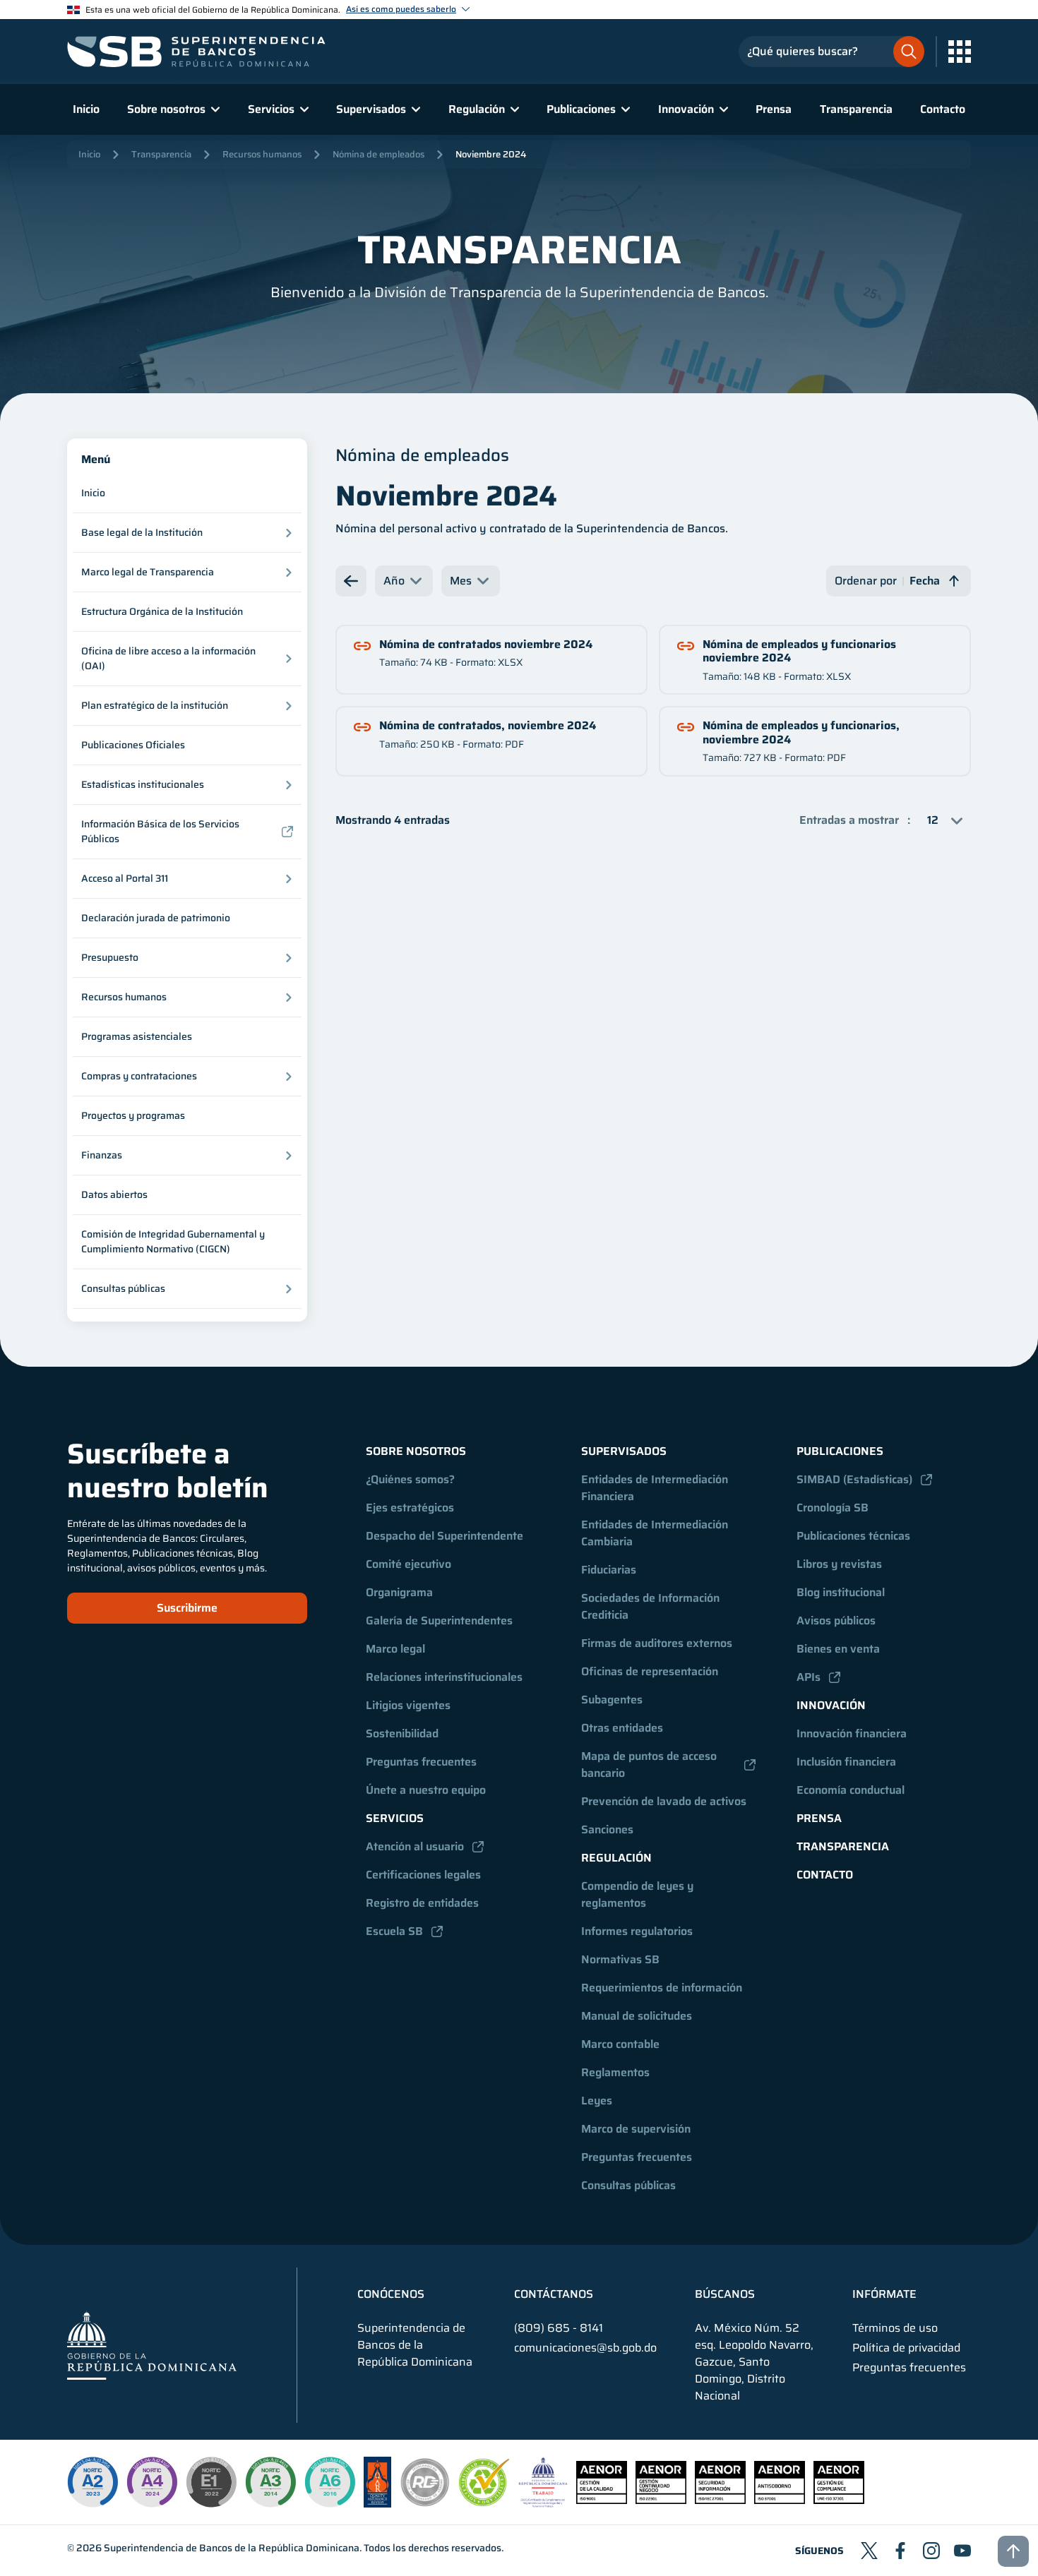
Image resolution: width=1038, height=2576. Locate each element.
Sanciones (607, 1829)
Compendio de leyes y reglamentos (639, 1894)
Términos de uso (895, 2328)
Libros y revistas (839, 1564)
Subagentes (612, 1700)
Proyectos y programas (133, 1115)
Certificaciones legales (423, 1875)
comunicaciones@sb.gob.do (585, 2348)
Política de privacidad (906, 2348)
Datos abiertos (114, 1194)
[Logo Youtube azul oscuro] (962, 2551)
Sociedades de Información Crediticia (652, 1606)
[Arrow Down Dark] (351, 581)
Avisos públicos (836, 1621)
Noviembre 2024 (491, 154)
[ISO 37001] (780, 2500)
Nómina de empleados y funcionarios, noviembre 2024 (801, 732)
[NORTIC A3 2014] (270, 2482)
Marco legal (395, 1649)
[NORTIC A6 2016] (330, 2482)
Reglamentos (615, 2072)
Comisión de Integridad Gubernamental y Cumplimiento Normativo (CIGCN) (173, 1241)
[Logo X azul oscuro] (869, 2551)
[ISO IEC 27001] (720, 2500)
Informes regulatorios (637, 1931)
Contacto (943, 109)
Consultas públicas (628, 2185)
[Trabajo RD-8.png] (543, 2504)
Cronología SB (833, 1508)
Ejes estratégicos (410, 1508)
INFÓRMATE (884, 2294)
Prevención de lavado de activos (664, 1801)
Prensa (774, 109)
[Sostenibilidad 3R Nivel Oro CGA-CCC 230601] (484, 2502)
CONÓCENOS (391, 2294)
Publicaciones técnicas (853, 1536)
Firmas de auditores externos (657, 1643)
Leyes (597, 2101)
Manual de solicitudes (637, 2016)
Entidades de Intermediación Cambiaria (656, 1533)
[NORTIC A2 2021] (93, 2482)
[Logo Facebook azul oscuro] (900, 2551)
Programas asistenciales (137, 1036)
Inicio (86, 109)
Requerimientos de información (662, 1988)
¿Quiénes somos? (410, 1479)
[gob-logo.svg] (152, 2345)
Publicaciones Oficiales (133, 745)
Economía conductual (851, 1790)
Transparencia (856, 109)
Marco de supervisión (636, 2129)
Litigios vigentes (408, 1705)
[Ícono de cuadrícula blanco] (960, 52)
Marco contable (620, 2044)
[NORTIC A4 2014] (152, 2482)
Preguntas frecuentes (421, 1762)
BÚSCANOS (725, 2294)
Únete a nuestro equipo (426, 1790)
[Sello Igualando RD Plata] (425, 2504)
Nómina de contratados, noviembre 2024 (488, 725)
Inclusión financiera (846, 1762)
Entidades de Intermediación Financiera (656, 1488)
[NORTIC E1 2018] (211, 2482)
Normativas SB (620, 1959)
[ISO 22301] (661, 2500)
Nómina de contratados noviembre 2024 (486, 644)
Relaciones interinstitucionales (444, 1677)
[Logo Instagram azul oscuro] (931, 2551)
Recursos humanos (262, 154)
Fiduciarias (609, 1570)
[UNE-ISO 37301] (839, 2500)
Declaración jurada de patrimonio (156, 918)
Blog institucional (841, 1592)
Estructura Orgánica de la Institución (162, 611)
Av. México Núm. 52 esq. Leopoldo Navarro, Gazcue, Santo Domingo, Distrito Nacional (754, 2362)
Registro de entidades (422, 1903)
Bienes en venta (838, 1649)
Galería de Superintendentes (439, 1621)
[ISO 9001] (602, 2500)
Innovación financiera (852, 1733)
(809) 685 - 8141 (559, 2328)
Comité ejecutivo (408, 1564)
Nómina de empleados (378, 154)
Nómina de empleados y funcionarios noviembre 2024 (799, 651)
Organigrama (399, 1592)
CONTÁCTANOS (554, 2294)
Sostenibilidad (402, 1733)
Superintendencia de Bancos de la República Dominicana (232, 2548)
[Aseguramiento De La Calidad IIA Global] (377, 2504)
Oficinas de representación (650, 1671)
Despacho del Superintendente (445, 1536)
